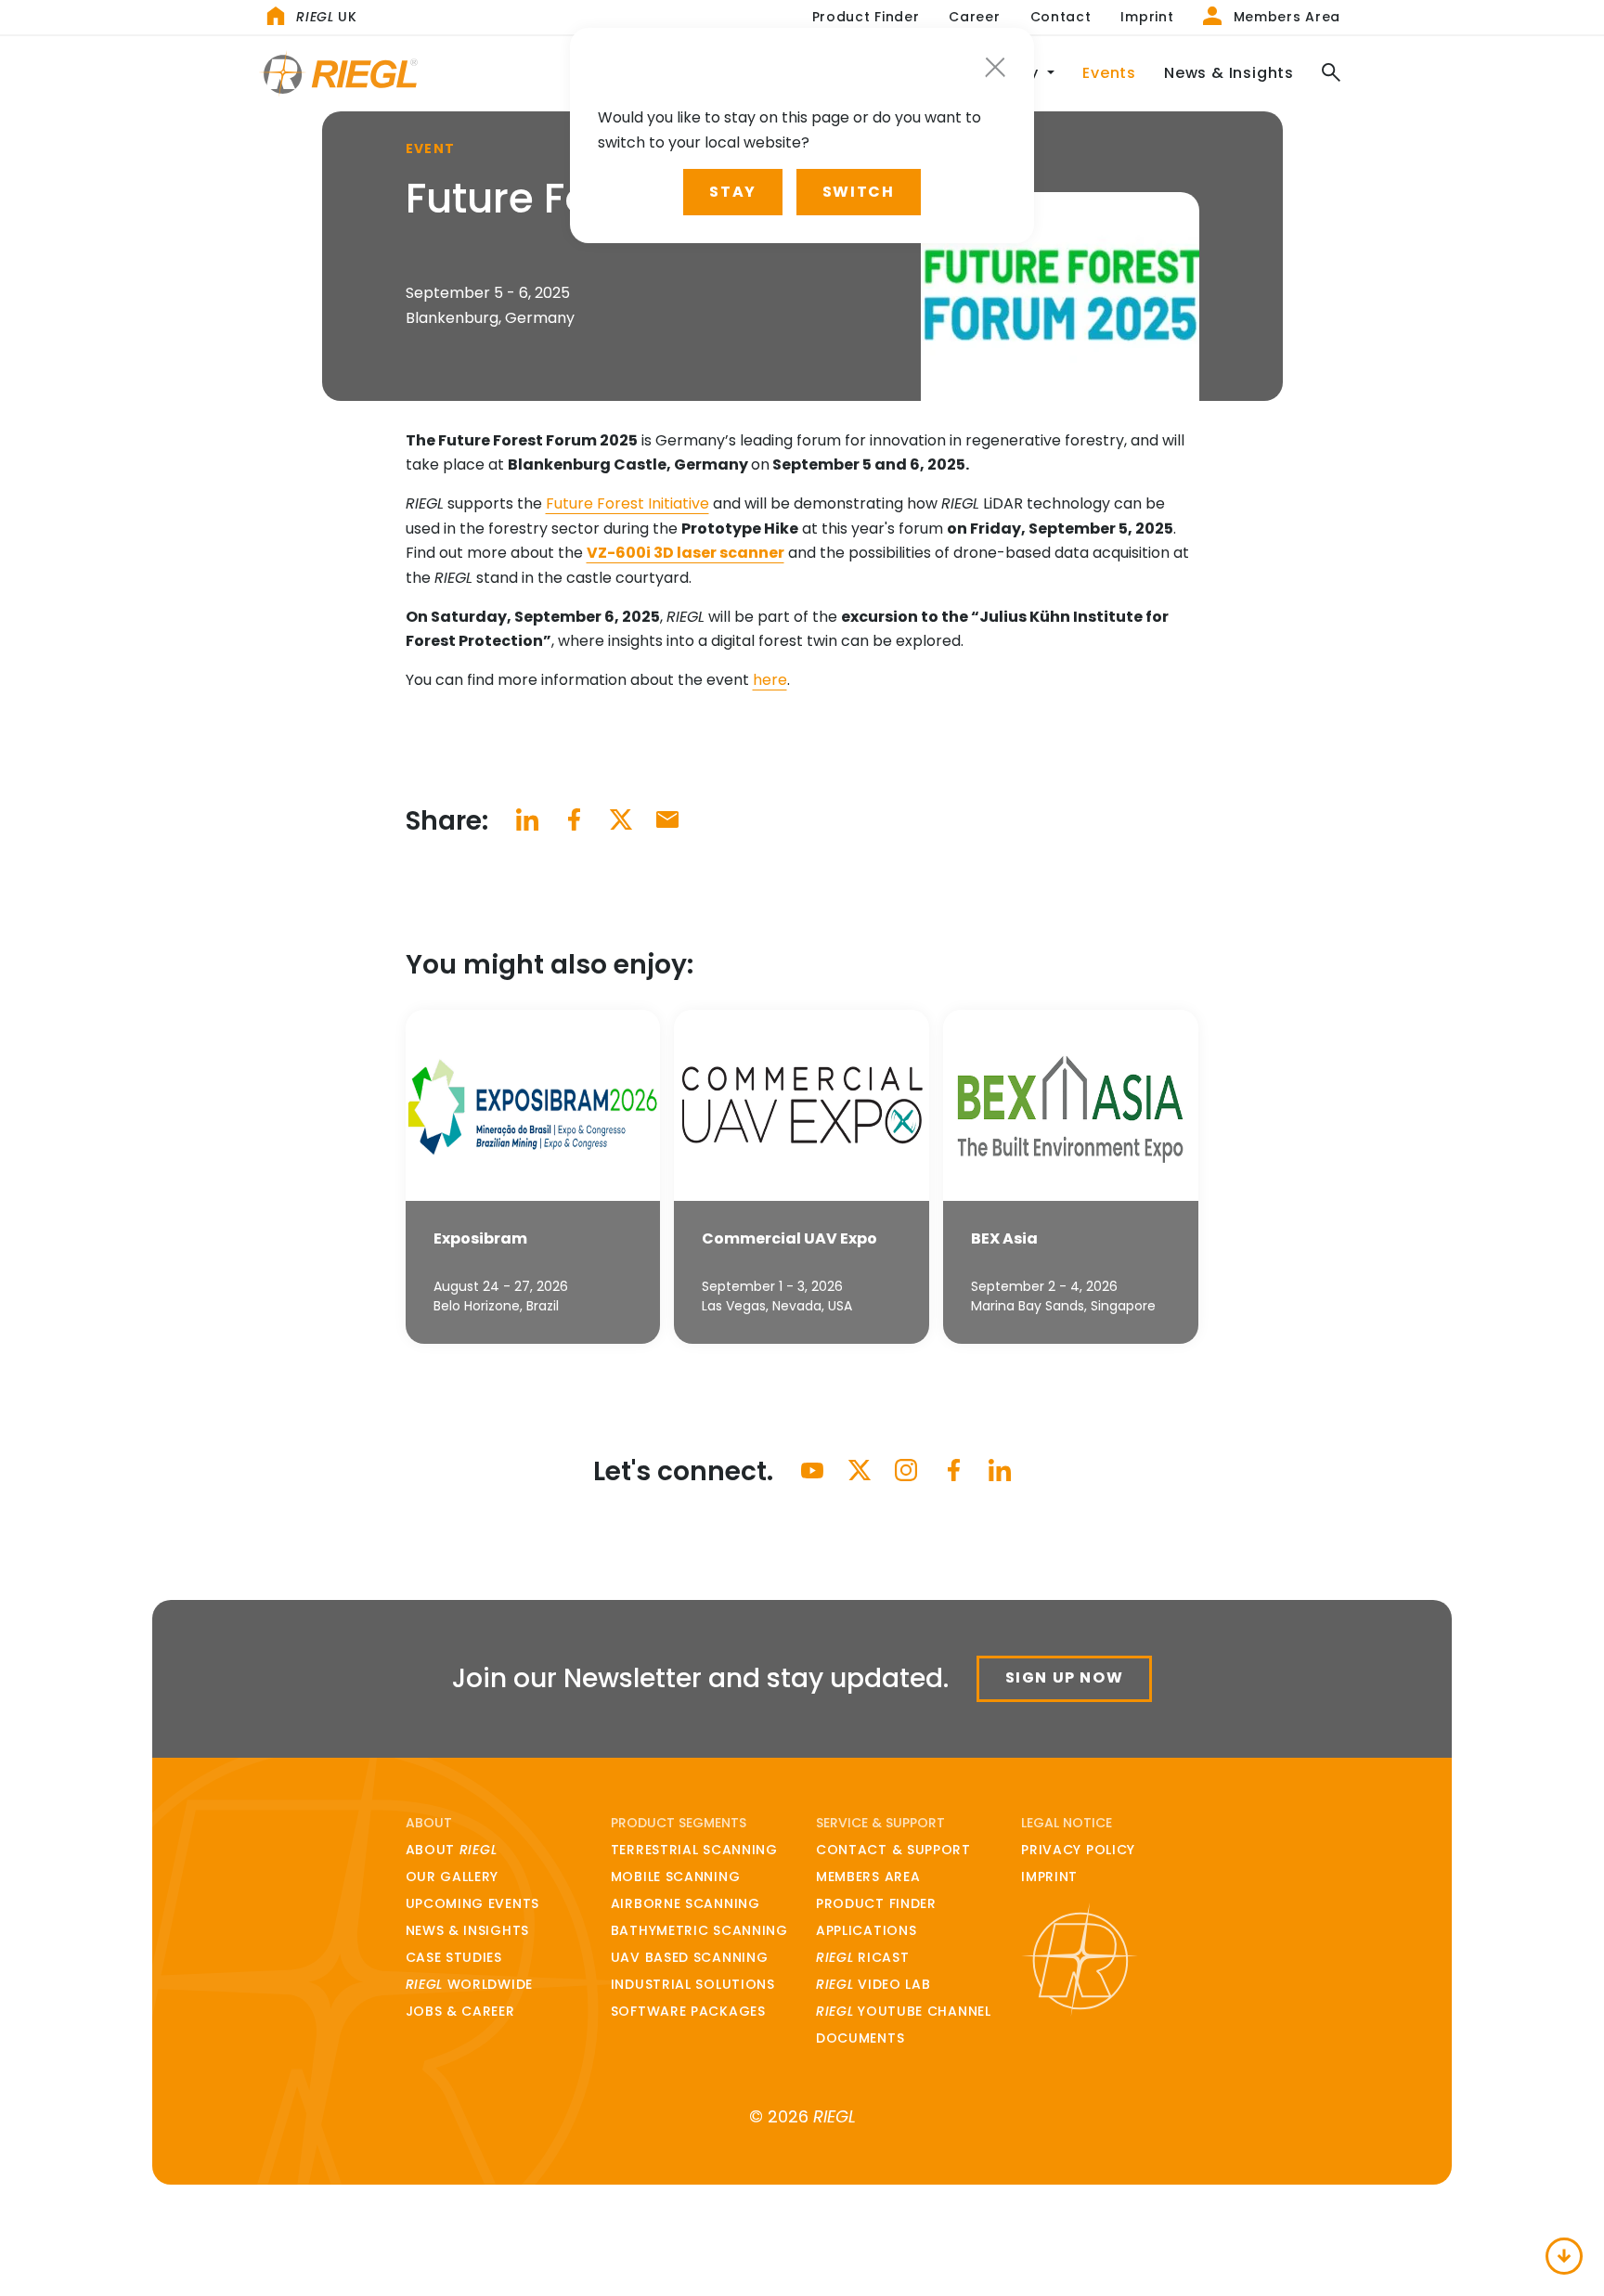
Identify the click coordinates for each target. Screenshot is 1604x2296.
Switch (859, 192)
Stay (732, 192)
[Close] (995, 67)
